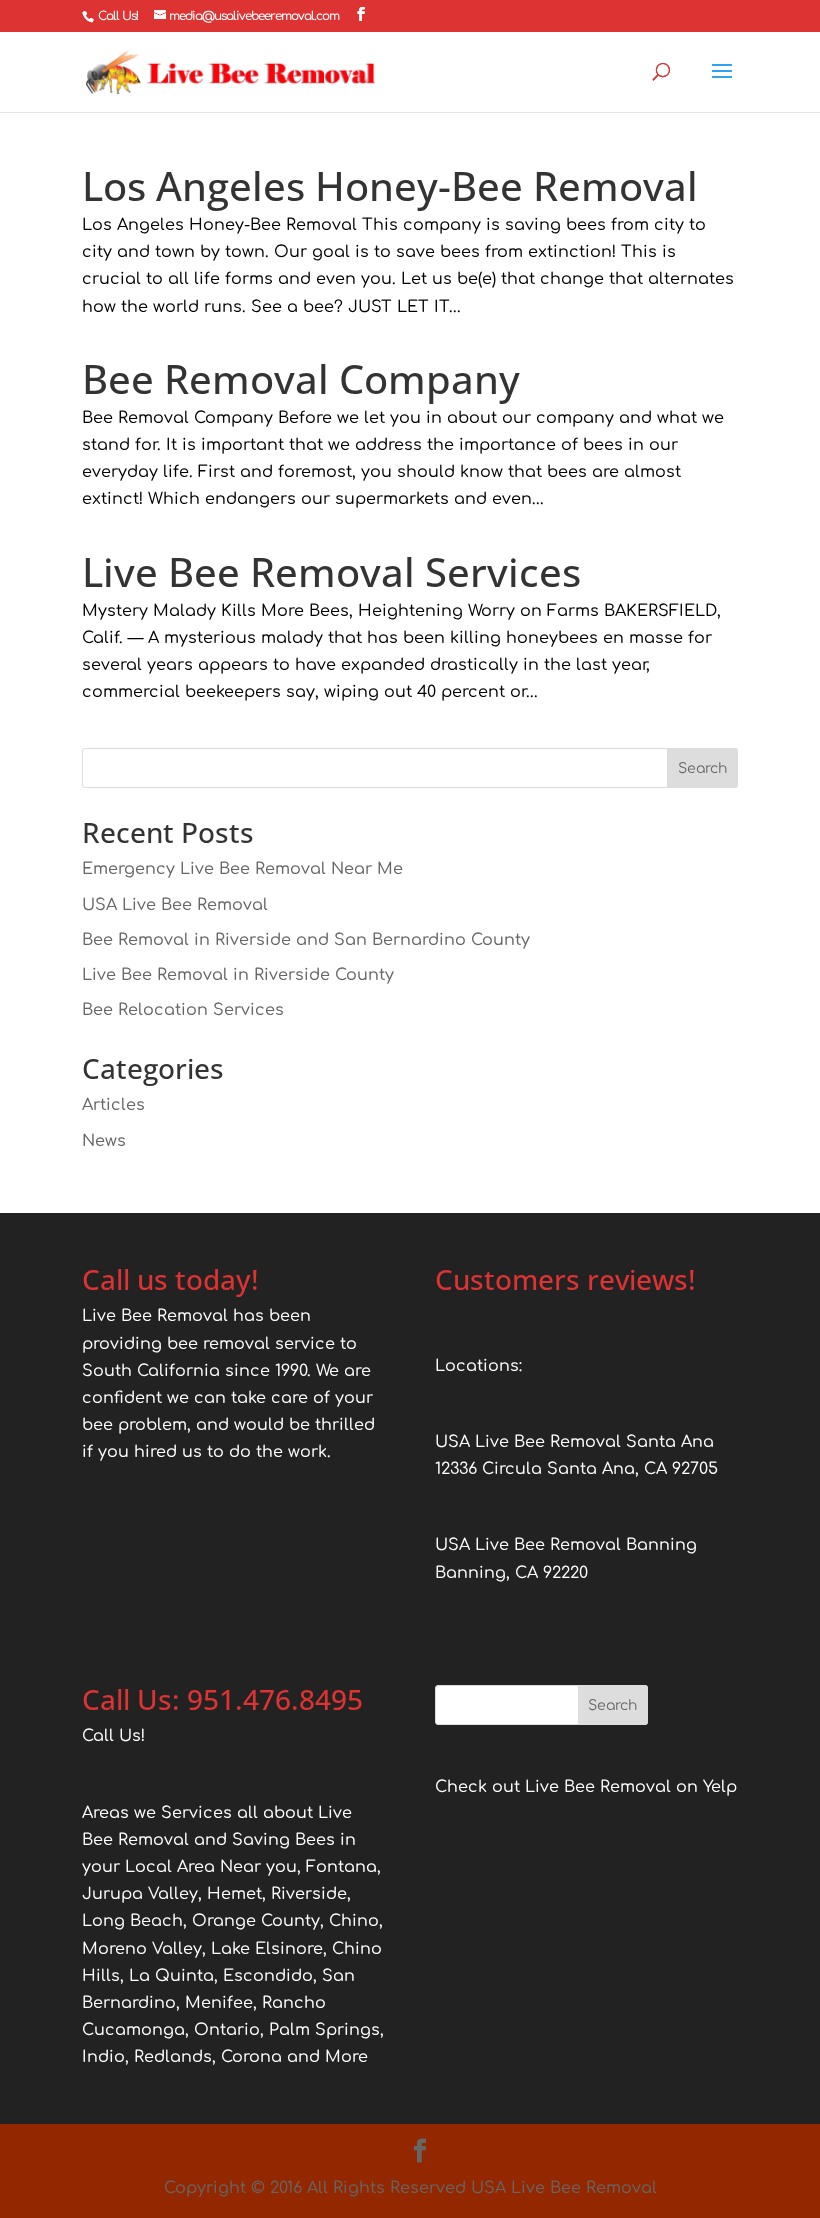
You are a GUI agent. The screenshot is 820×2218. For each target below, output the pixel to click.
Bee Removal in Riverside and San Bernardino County (306, 940)
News (104, 1141)
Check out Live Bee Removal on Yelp (586, 1787)
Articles (113, 1105)
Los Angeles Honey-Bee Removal (390, 185)
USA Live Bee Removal (175, 905)
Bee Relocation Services (183, 1010)
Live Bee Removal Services (331, 571)
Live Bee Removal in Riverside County (238, 975)
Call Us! (118, 16)
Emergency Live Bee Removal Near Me (242, 869)
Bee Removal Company (301, 378)
